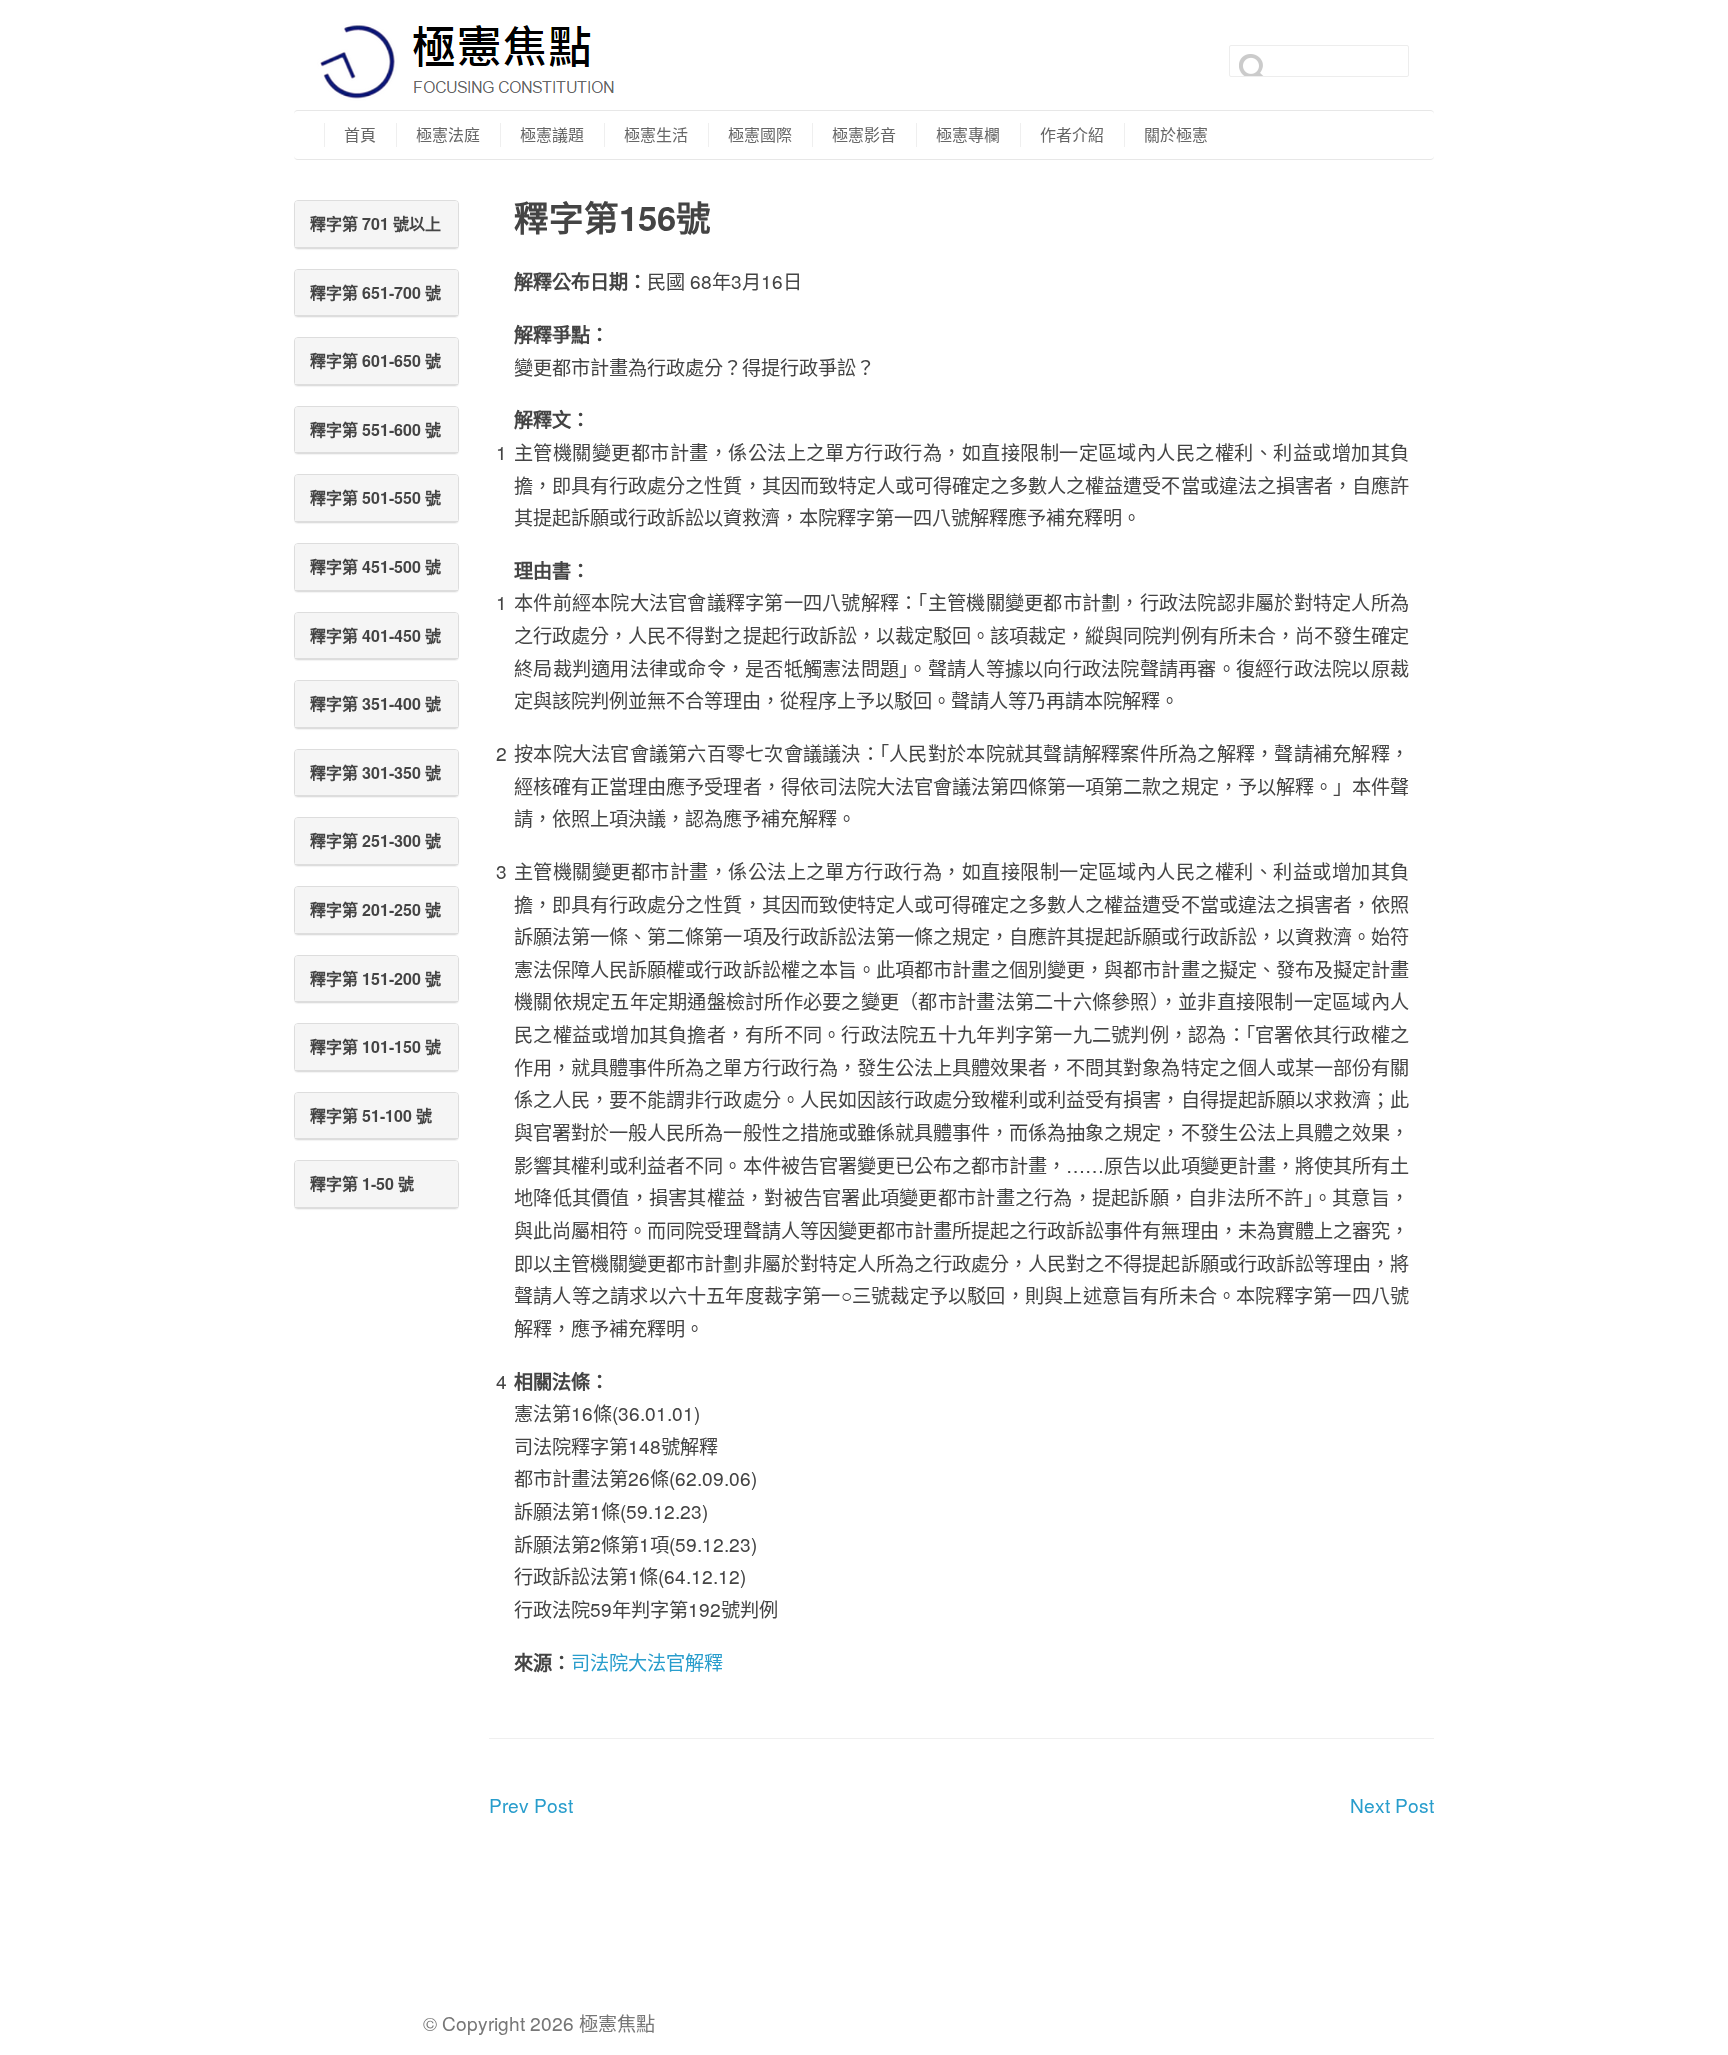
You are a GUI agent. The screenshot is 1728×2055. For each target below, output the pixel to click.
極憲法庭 (448, 134)
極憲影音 (864, 134)
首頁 (360, 134)
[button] (376, 224)
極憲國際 (760, 134)
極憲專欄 (968, 134)
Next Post (1392, 1804)
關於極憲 (1176, 134)
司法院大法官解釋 (647, 1661)
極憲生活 (656, 134)
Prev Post (531, 1804)
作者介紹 (1072, 134)
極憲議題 (552, 134)
